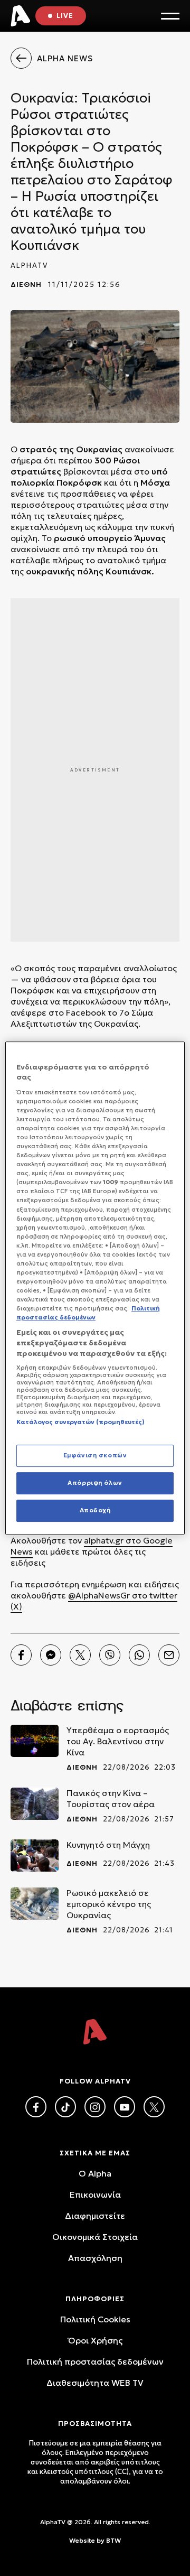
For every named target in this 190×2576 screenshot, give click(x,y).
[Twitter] (80, 1655)
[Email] (169, 1655)
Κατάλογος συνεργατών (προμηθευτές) (80, 1422)
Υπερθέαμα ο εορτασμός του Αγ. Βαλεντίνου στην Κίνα (118, 1741)
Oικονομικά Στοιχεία (95, 2237)
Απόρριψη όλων (95, 1483)
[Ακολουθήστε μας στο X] (154, 2107)
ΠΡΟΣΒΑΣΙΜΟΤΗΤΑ (95, 2424)
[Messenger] (51, 1655)
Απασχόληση (95, 2258)
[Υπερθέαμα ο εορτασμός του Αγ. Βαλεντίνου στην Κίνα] (35, 1741)
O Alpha (95, 2173)
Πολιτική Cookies (95, 2319)
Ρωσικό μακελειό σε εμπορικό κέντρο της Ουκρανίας (109, 1904)
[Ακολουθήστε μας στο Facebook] (36, 2107)
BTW (113, 2540)
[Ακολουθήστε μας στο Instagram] (95, 2107)
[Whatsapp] (139, 1655)
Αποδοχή (95, 1510)
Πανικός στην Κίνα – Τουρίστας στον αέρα (111, 1798)
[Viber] (110, 1655)
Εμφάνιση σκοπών (95, 1456)
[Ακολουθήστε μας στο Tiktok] (65, 2107)
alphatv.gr (104, 1540)
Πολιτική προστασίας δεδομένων (95, 2361)
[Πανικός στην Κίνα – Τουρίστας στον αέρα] (35, 1804)
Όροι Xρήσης (95, 2340)
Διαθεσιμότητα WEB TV (95, 2383)
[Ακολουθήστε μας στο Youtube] (125, 2107)
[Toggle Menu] (170, 16)
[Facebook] (21, 1655)
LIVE (65, 16)
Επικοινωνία (95, 2194)
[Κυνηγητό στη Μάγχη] (35, 1856)
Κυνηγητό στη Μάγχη (108, 1845)
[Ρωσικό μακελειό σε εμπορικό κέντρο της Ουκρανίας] (35, 1904)
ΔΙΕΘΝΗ (26, 285)
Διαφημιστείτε (95, 2216)
